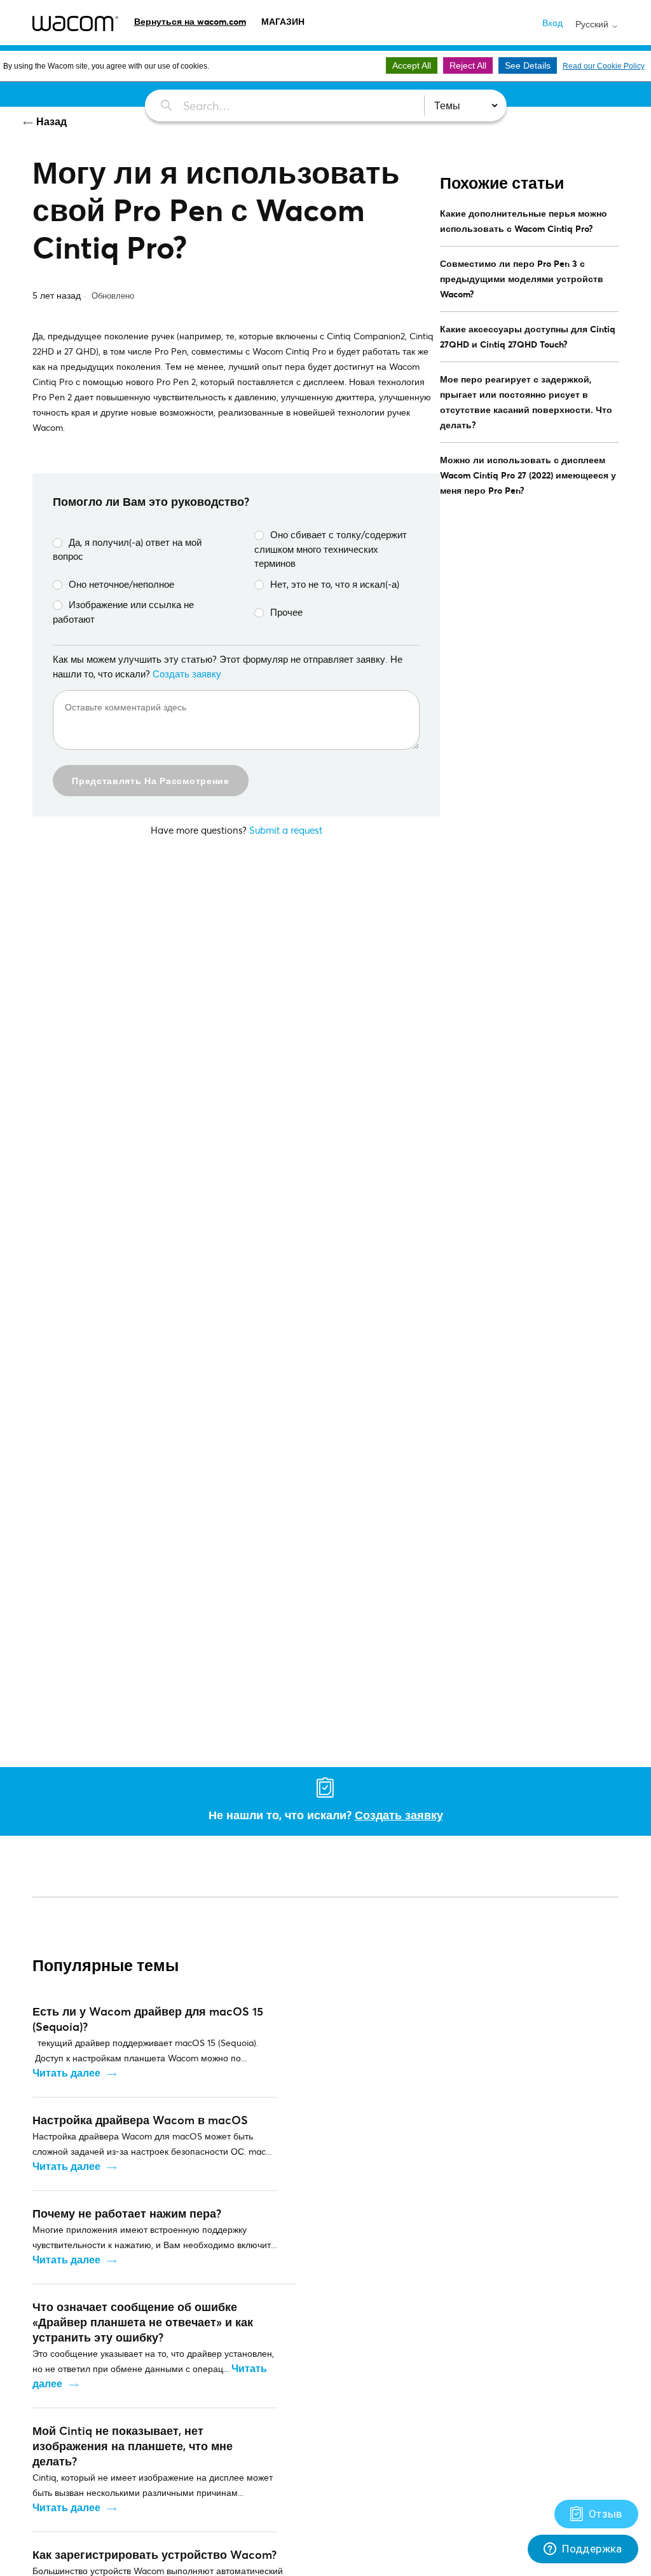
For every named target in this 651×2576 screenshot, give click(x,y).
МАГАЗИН (283, 21)
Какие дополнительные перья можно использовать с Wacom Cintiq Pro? (524, 221)
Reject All (468, 65)
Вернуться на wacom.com (190, 21)
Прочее (286, 612)
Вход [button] (552, 23)
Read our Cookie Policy (604, 66)
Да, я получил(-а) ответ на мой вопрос (127, 549)
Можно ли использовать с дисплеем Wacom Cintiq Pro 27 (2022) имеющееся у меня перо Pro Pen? (528, 475)
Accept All (412, 65)
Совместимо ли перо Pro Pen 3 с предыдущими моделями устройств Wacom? (522, 279)
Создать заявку (187, 674)
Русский (593, 24)
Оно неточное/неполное (121, 584)
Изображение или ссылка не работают (123, 612)
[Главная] (75, 24)
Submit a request (286, 830)
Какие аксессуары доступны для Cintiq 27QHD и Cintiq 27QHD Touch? (528, 336)
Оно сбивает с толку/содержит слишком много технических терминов (331, 549)
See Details (528, 65)
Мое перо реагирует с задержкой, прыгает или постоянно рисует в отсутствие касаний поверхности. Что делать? (526, 402)
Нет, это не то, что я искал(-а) (335, 584)
